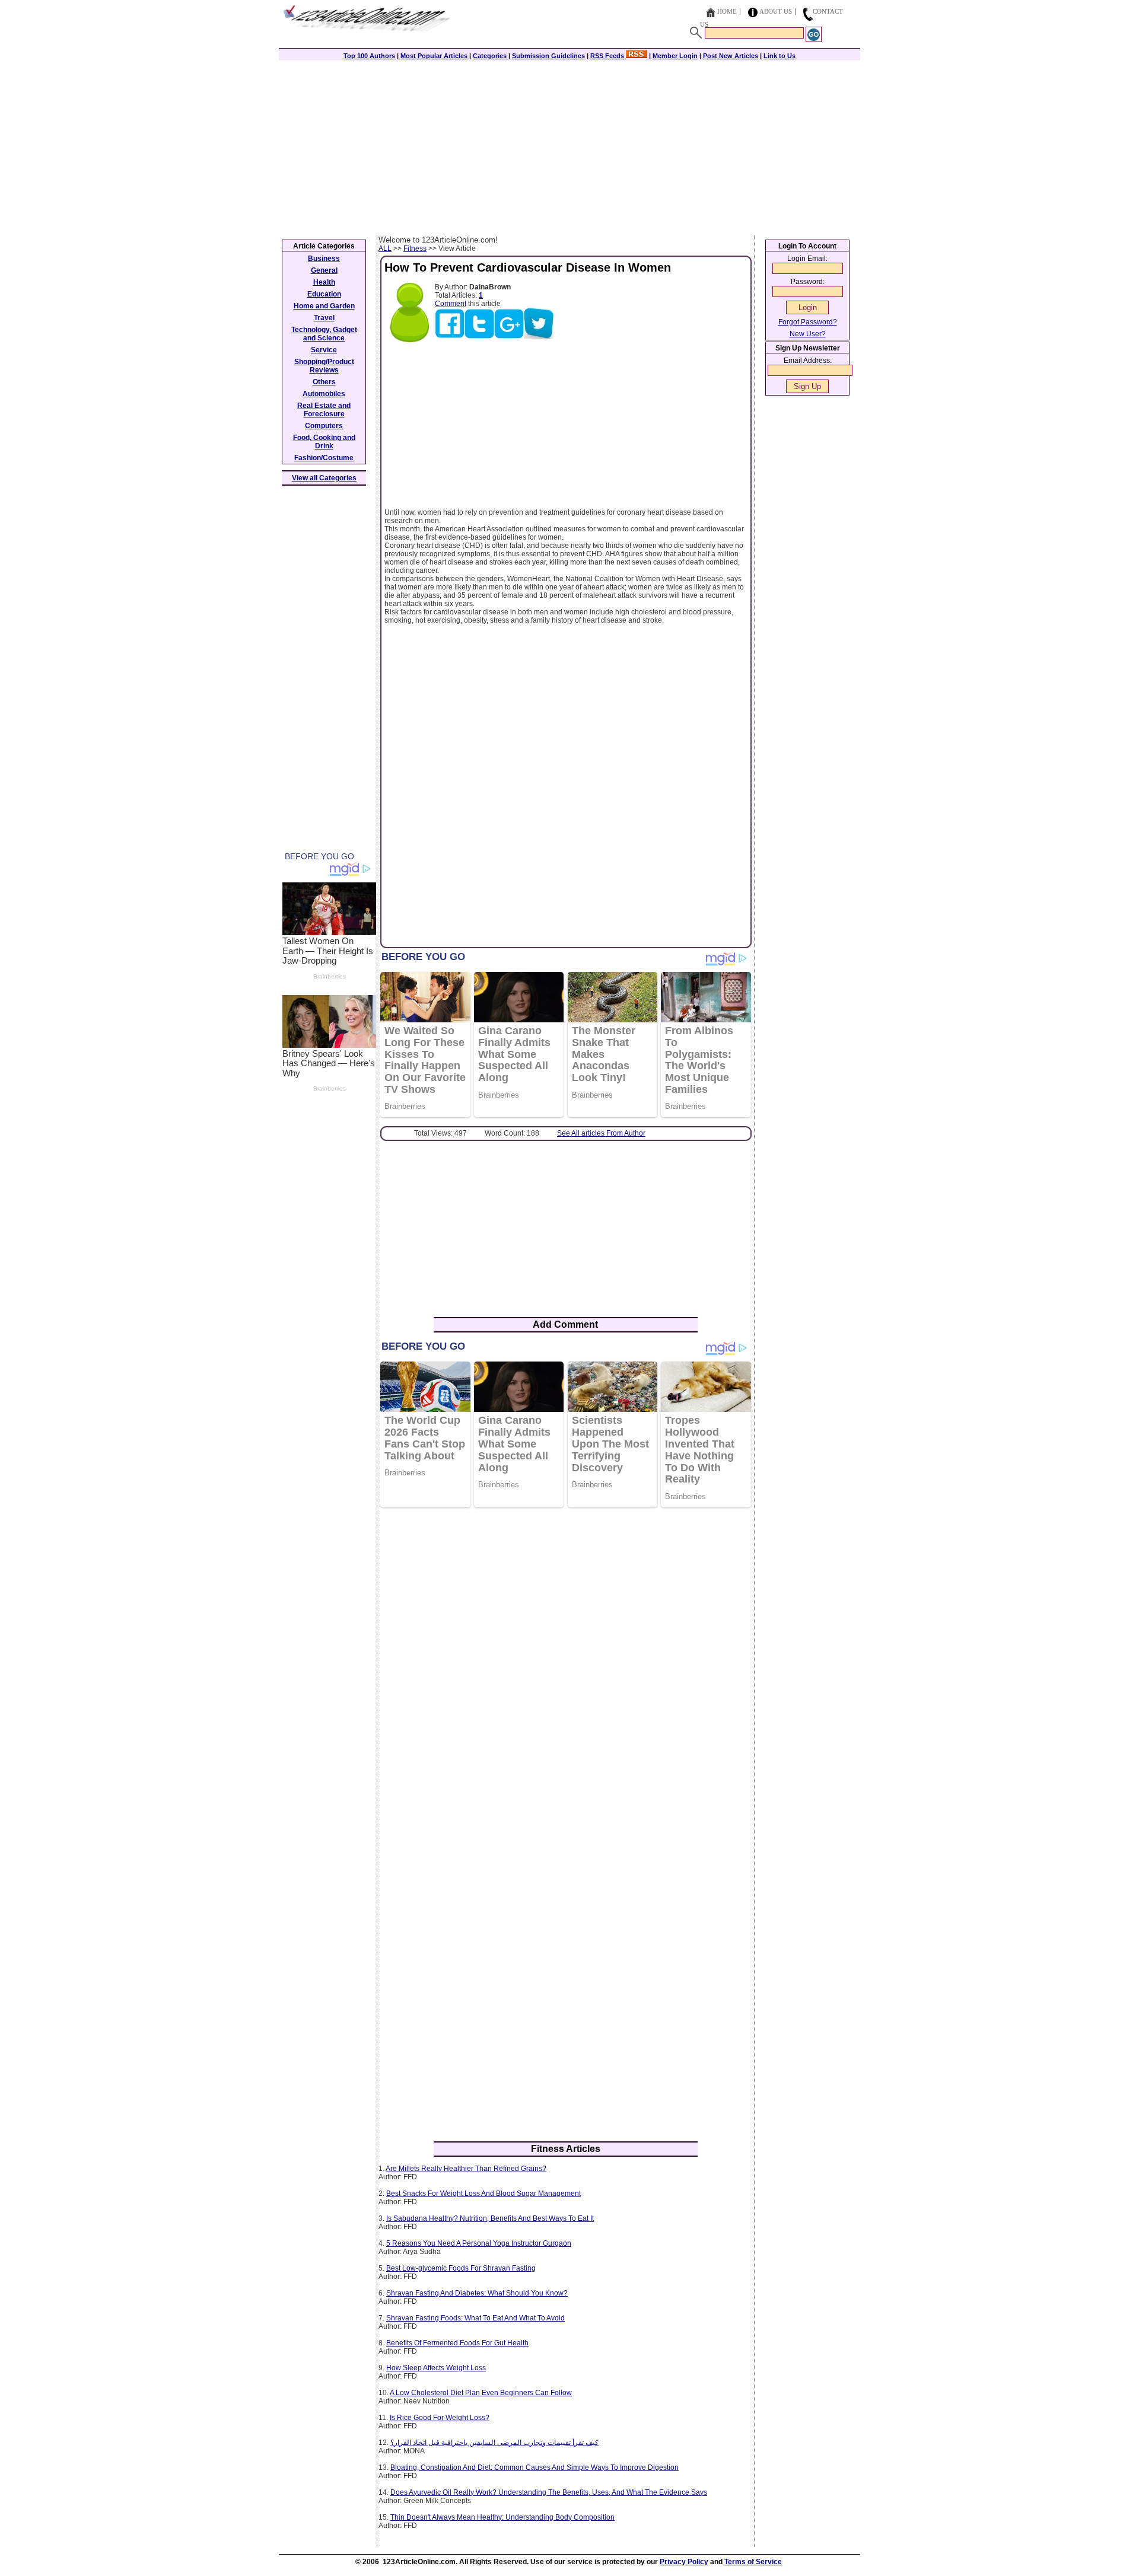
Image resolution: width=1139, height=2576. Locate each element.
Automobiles (324, 394)
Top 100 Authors (369, 56)
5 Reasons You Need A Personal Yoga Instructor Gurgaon (479, 2243)
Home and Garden (324, 306)
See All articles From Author (601, 1133)
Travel (324, 318)
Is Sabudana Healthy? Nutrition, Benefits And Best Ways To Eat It (490, 2218)
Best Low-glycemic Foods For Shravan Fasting (461, 2268)
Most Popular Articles (434, 56)
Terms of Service (753, 2562)
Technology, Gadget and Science (324, 334)
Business (324, 259)
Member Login (675, 56)
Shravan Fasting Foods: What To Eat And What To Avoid (475, 2318)
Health (324, 282)
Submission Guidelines (548, 56)
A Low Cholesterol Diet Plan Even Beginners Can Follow (481, 2393)
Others (324, 382)
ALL (385, 248)
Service (324, 350)
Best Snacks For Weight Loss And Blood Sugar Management (483, 2194)
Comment (451, 304)
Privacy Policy (684, 2562)
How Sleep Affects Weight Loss (436, 2368)
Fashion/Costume (324, 458)
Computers (324, 426)
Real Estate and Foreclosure (324, 410)
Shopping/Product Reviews (324, 366)
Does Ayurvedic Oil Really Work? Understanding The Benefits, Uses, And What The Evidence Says (549, 2492)
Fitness (415, 248)
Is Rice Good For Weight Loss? (440, 2418)
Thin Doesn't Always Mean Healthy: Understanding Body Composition (502, 2517)
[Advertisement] (569, 146)
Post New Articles (731, 56)
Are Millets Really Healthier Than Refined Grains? (466, 2169)
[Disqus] (566, 1670)
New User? (808, 334)
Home (727, 11)
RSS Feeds (608, 56)
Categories (490, 56)
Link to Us (780, 56)
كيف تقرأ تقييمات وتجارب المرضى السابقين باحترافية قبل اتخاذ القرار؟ (494, 2443)
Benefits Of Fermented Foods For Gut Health (457, 2343)
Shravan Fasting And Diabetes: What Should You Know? (477, 2293)
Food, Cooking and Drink (324, 442)
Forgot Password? (808, 322)
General (324, 270)
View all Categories (324, 478)
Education (324, 294)
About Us (776, 11)
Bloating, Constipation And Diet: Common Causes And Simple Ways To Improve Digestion (534, 2467)
